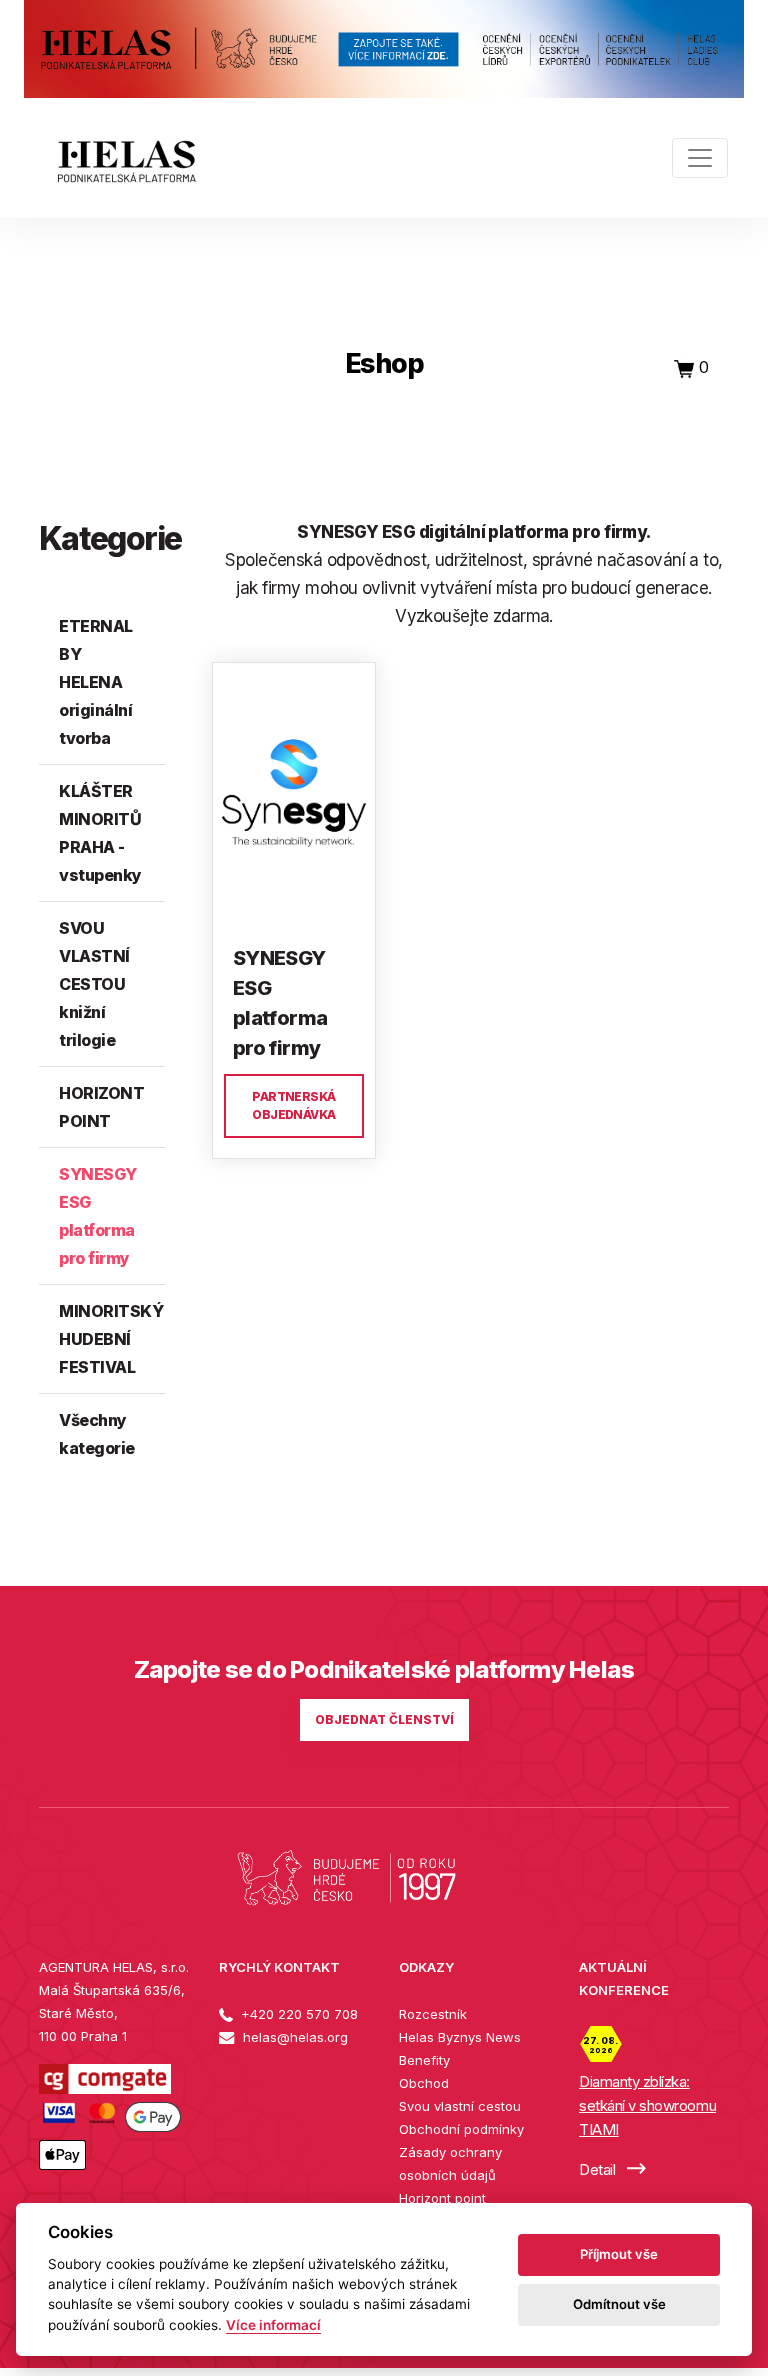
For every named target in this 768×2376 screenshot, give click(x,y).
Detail (599, 2169)
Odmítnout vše (619, 2304)
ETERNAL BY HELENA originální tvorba (96, 682)
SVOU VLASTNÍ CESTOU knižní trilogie (94, 984)
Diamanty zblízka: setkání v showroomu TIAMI (647, 2105)
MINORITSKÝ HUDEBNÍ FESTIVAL (111, 1339)
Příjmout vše (619, 2254)
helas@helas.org (293, 2037)
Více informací (273, 2325)
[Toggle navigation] (700, 158)
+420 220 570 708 (297, 2014)
